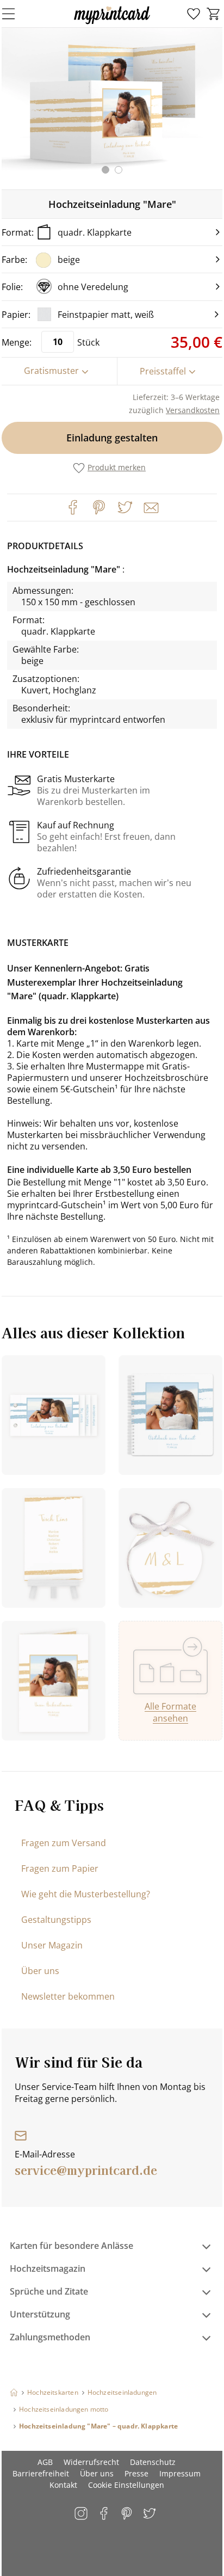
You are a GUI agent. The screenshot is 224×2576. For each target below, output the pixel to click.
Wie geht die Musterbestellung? (86, 1894)
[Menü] (15, 14)
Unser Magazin (52, 1945)
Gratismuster (51, 371)
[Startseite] (14, 2392)
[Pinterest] (99, 507)
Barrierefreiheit (41, 2473)
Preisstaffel (163, 371)
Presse (136, 2473)
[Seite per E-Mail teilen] (150, 507)
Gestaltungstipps (56, 1920)
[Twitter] (125, 507)
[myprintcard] (112, 24)
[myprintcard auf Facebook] (105, 2514)
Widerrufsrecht (91, 2462)
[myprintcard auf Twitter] (150, 2514)
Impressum (180, 2473)
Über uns (40, 1971)
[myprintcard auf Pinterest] (127, 2514)
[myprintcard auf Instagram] (82, 2514)
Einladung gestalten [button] (112, 438)
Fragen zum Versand (64, 1843)
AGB (45, 2462)
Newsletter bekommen (68, 1996)
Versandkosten (193, 410)
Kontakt (63, 2485)
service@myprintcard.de (86, 2169)
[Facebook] (73, 507)
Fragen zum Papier (60, 1868)
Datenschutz (153, 2462)
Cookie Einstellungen (126, 2485)
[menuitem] (194, 14)
